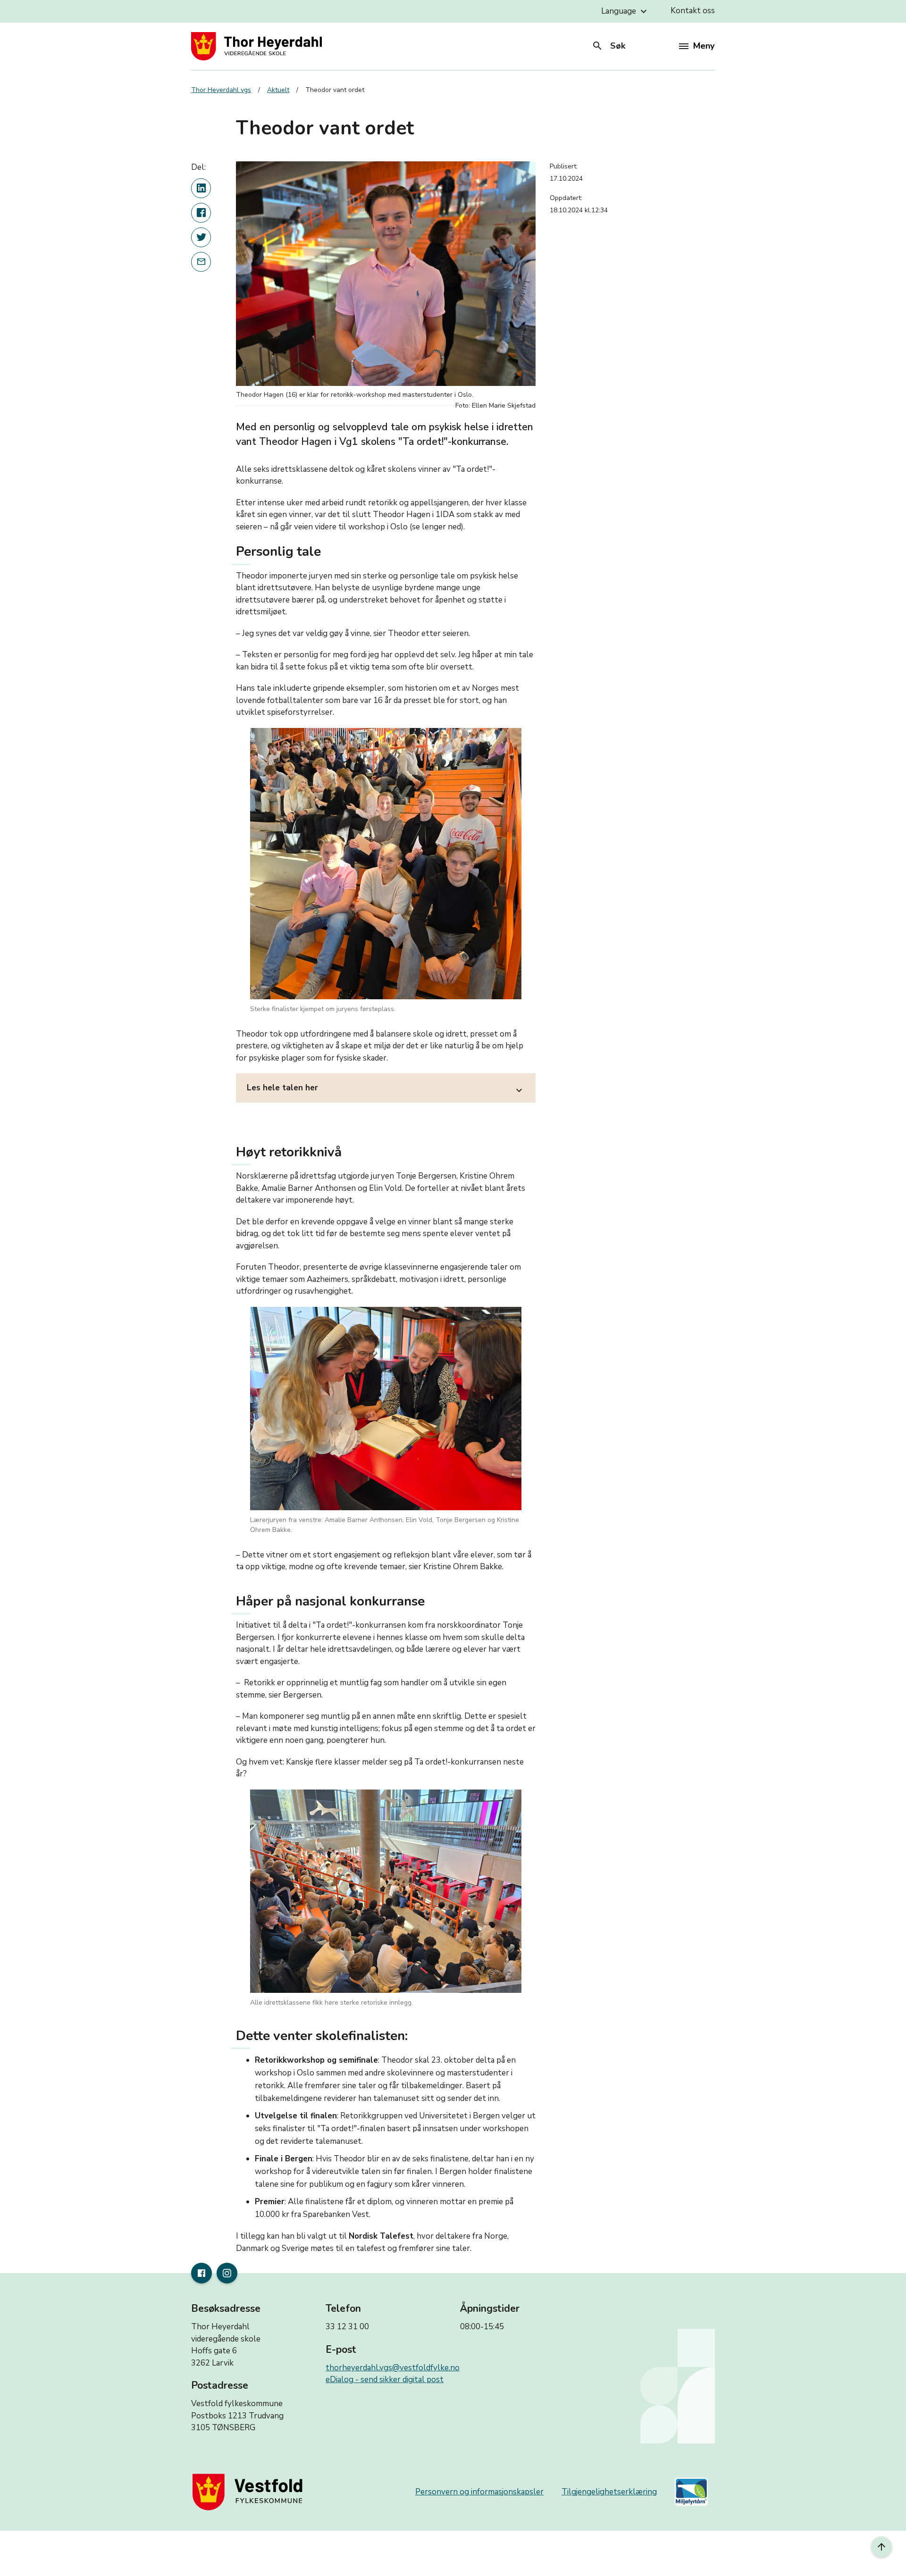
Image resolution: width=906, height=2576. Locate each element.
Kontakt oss (693, 11)
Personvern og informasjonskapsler (479, 2492)
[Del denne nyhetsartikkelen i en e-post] (201, 262)
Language (625, 11)
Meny (704, 46)
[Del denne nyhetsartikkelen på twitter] (201, 237)
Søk (608, 46)
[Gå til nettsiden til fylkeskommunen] (250, 2492)
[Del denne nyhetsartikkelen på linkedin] (201, 188)
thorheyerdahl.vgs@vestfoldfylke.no (393, 2368)
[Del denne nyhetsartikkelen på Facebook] (201, 213)
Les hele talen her (386, 1089)
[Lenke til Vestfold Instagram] (227, 2273)
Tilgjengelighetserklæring (609, 2492)
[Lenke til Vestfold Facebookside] (201, 2273)
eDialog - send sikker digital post (385, 2379)
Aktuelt (278, 90)
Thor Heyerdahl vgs (221, 90)
